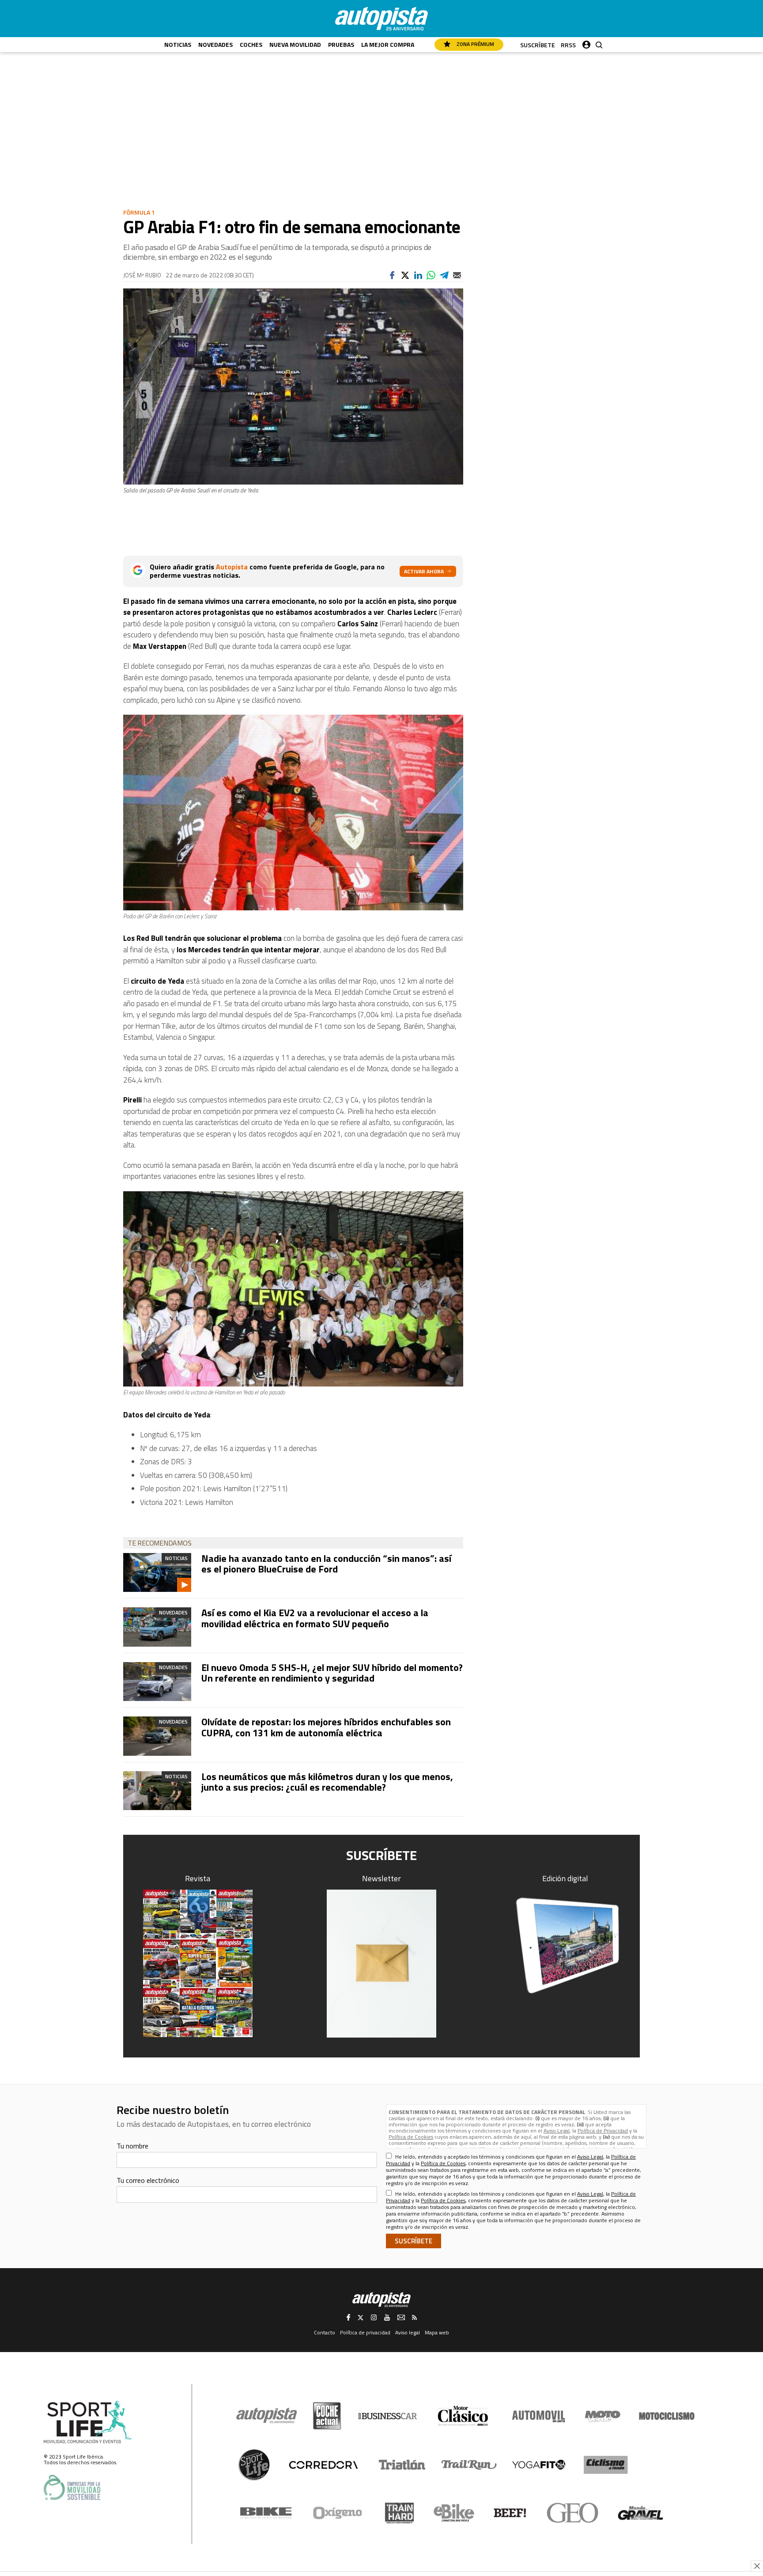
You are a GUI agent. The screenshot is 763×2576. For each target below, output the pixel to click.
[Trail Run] (469, 2465)
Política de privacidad (365, 2332)
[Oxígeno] (339, 2513)
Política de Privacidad (603, 2131)
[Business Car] (387, 2416)
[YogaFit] (539, 2465)
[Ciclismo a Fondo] (606, 2465)
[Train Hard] (399, 2513)
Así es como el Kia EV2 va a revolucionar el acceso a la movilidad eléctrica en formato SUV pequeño (315, 1618)
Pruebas (341, 44)
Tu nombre (132, 2146)
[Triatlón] (400, 2465)
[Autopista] (381, 19)
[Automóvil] (538, 2416)
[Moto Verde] (602, 2416)
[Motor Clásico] (463, 2416)
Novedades (215, 44)
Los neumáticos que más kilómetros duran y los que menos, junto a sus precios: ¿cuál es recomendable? (327, 1782)
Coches (251, 44)
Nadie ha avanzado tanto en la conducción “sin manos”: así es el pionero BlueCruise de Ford (326, 1564)
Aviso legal (408, 2332)
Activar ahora (424, 571)
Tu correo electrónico (148, 2180)
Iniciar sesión (586, 43)
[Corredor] (323, 2465)
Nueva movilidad (295, 44)
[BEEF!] (510, 2513)
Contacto (325, 2332)
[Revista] (198, 1963)
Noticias (178, 44)
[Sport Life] (254, 2465)
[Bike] (266, 2513)
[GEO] (573, 2513)
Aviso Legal (557, 2131)
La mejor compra (388, 44)
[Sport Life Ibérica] (88, 2422)
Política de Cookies (411, 2137)
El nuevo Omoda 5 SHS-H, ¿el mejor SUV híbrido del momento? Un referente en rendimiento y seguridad (332, 1673)
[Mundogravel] (640, 2513)
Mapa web (437, 2332)
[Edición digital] (566, 1945)
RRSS (568, 45)
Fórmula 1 (139, 212)
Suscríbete (538, 45)
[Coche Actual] (327, 2416)
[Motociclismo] (667, 2416)
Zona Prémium (475, 44)
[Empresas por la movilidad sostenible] (72, 2487)
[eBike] (454, 2513)
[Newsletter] (381, 1963)
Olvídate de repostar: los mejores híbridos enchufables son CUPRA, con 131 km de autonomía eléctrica (326, 1727)
